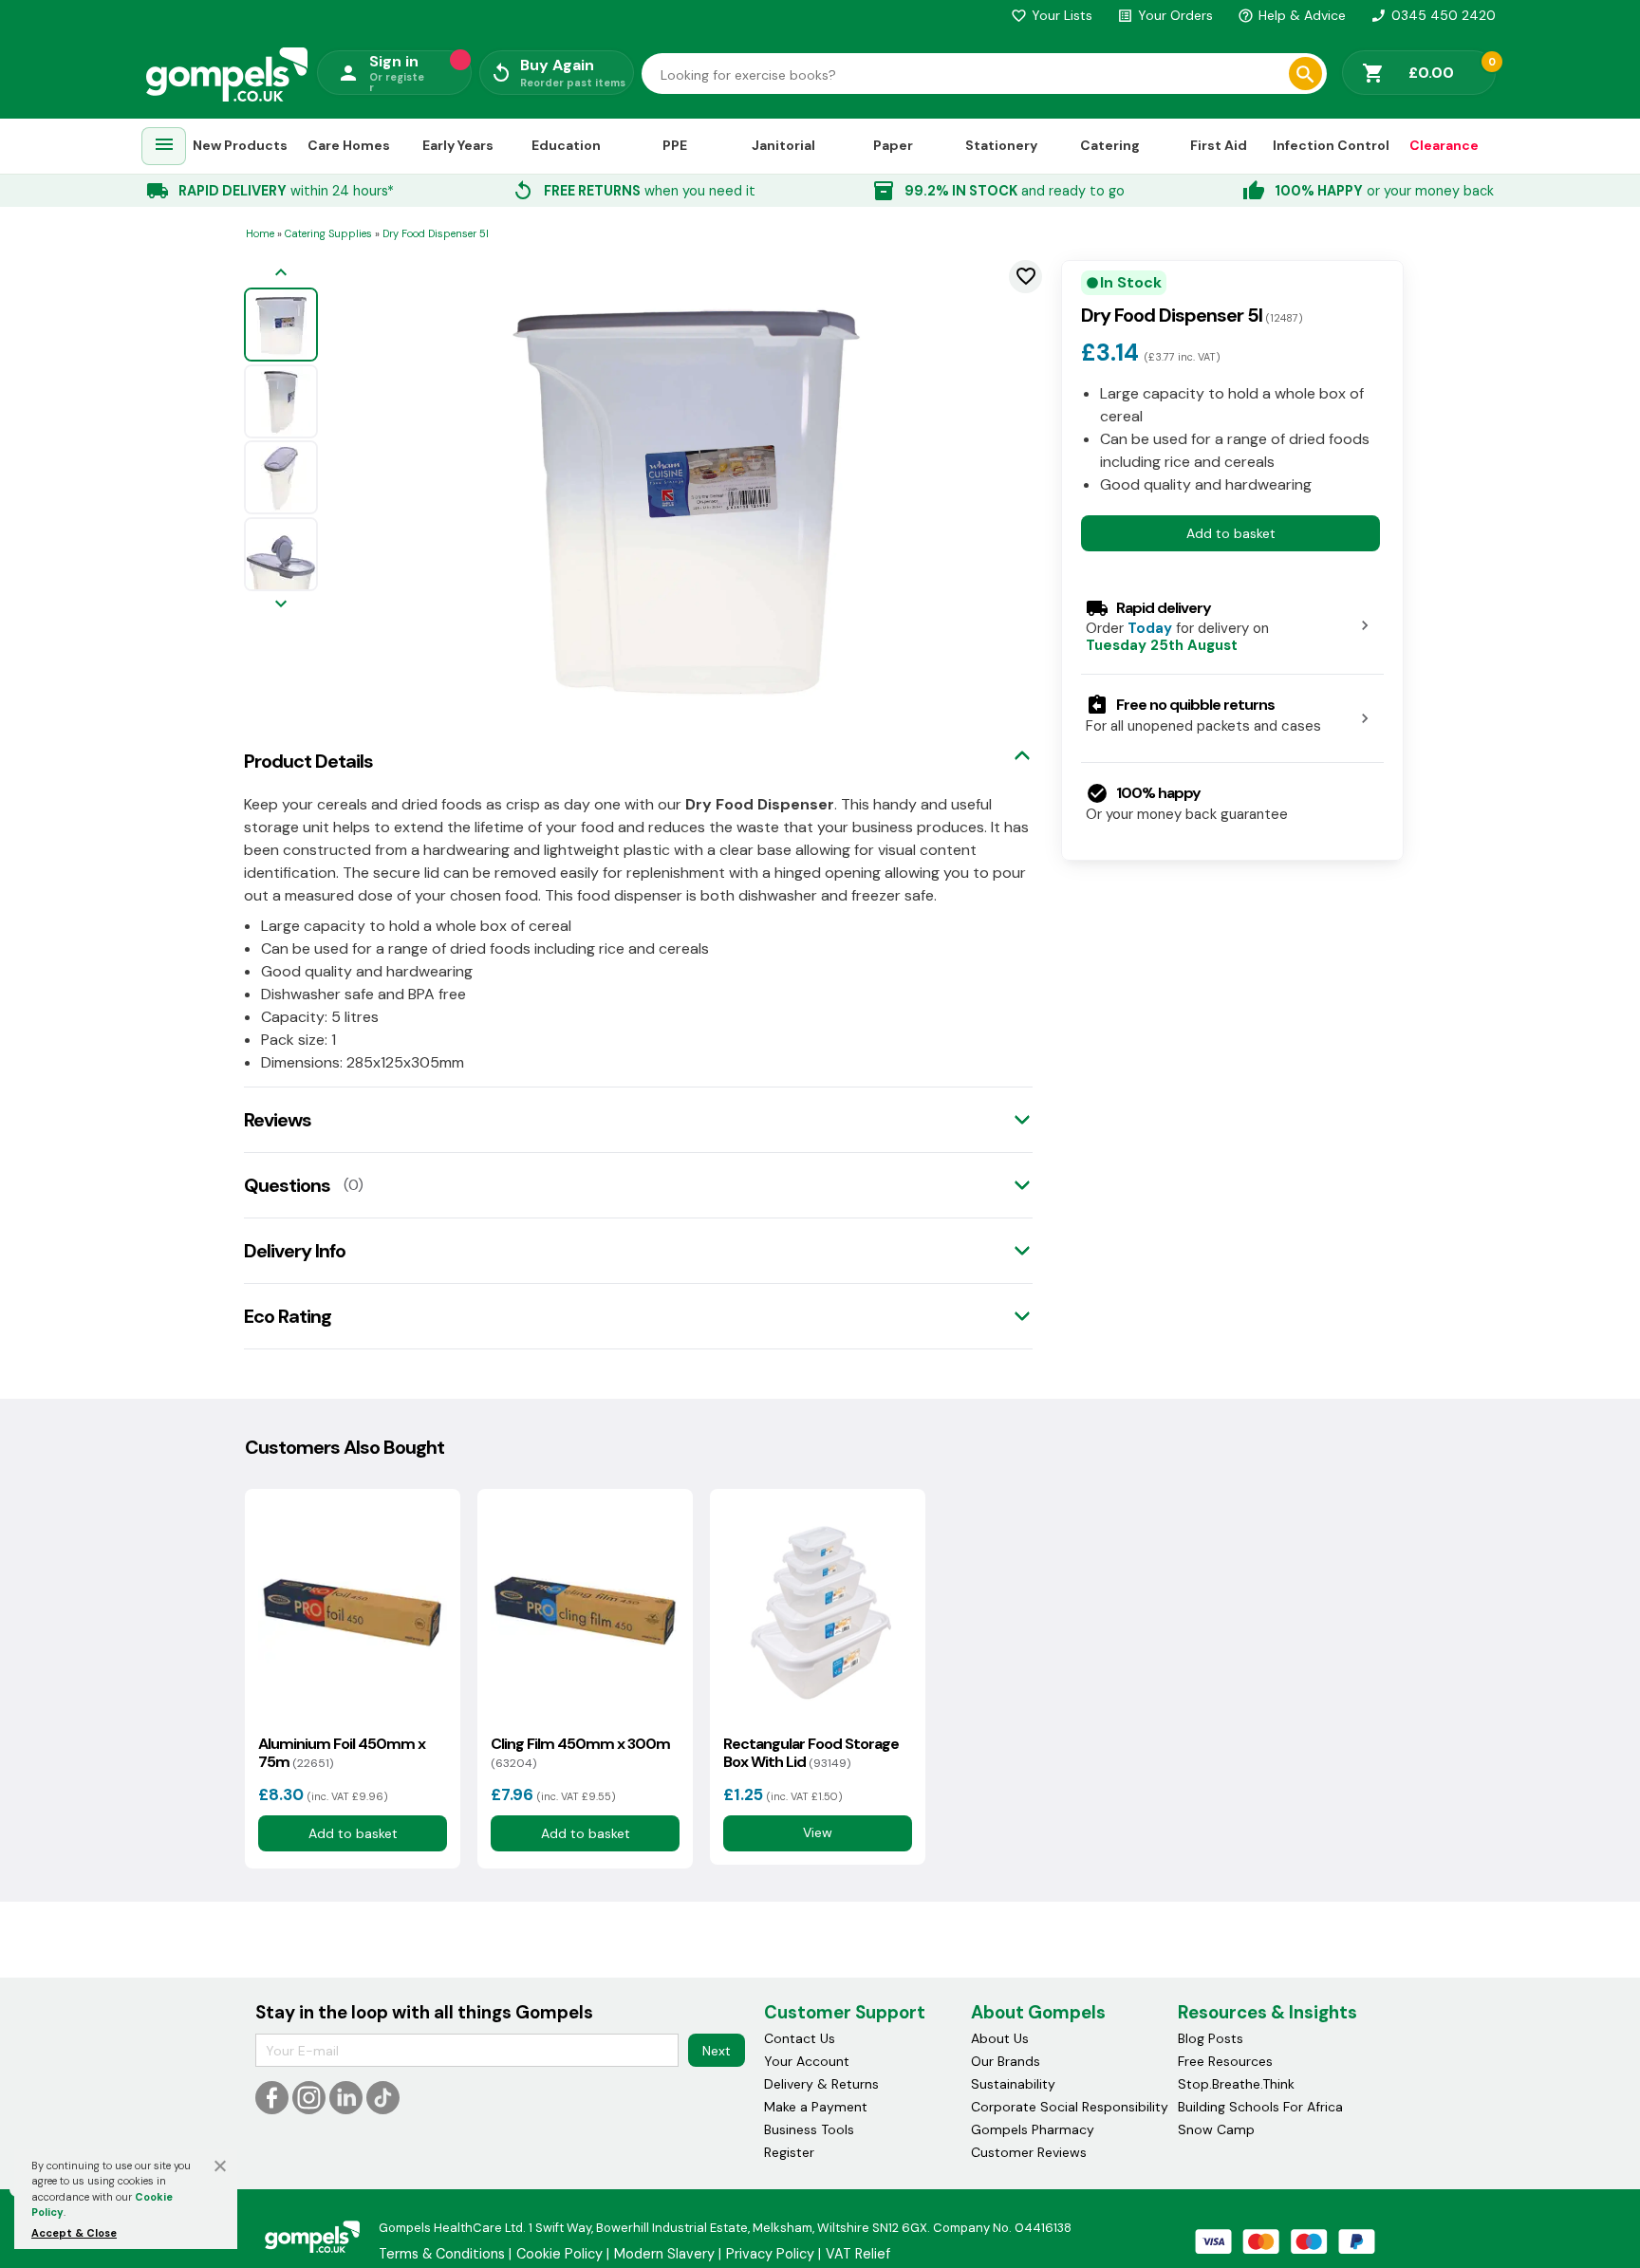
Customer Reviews (1029, 2152)
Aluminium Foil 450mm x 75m (342, 1753)
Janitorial (783, 145)
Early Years (458, 145)
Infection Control (1331, 145)
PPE (675, 145)
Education (566, 145)
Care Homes (349, 145)
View (818, 1833)
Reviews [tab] (278, 1120)
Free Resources (1225, 2061)
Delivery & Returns (821, 2084)
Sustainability (1013, 2084)
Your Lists (1052, 15)
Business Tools (809, 2129)
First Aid (1219, 145)
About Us (1000, 2038)
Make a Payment (816, 2107)
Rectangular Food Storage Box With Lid (811, 1753)
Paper (893, 145)
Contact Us (800, 2038)
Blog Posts (1211, 2038)
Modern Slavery (664, 2254)
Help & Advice (1292, 15)
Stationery (1001, 145)
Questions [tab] (287, 1185)
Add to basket (1231, 532)
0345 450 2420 (1433, 15)
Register (789, 2152)
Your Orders (1165, 15)
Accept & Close (74, 2233)
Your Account (807, 2061)
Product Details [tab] (308, 761)
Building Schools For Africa (1260, 2107)
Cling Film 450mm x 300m (580, 1753)
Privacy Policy (770, 2254)
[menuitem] (164, 147)
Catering (1110, 145)
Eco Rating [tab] (288, 1316)
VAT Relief (858, 2254)
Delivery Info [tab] (295, 1251)
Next (717, 2051)
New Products (240, 145)
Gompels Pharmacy (1033, 2129)
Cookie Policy (559, 2254)
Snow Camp (1216, 2129)
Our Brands (1006, 2061)
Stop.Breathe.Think (1236, 2084)
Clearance (1444, 145)
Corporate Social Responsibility (1070, 2107)
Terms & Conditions (442, 2254)
